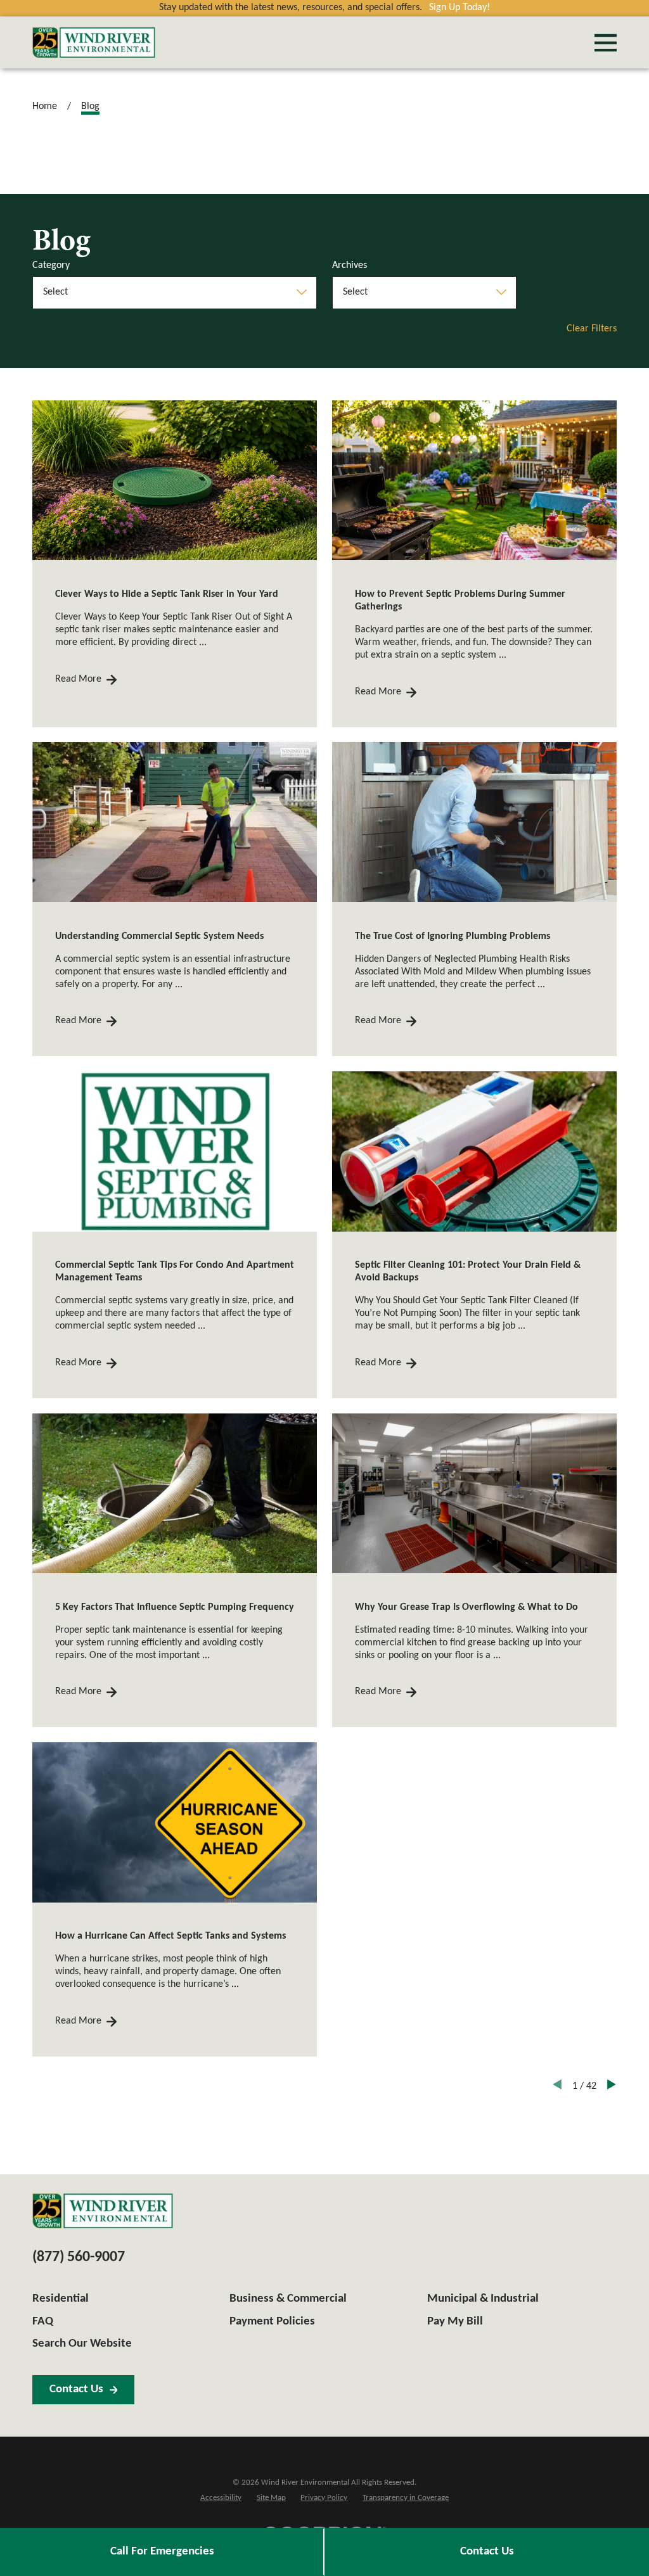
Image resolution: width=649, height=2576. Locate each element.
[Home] (94, 42)
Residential (61, 2299)
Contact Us (487, 2552)
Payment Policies (272, 2322)
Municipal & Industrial (483, 2299)
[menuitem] (221, 2498)
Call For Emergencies (162, 2552)
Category (51, 265)
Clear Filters (592, 329)
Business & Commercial (288, 2299)
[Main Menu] (606, 43)
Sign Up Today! (459, 8)
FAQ (43, 2322)
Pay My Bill (455, 2322)
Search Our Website (82, 2344)
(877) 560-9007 (79, 2257)
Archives (350, 265)
